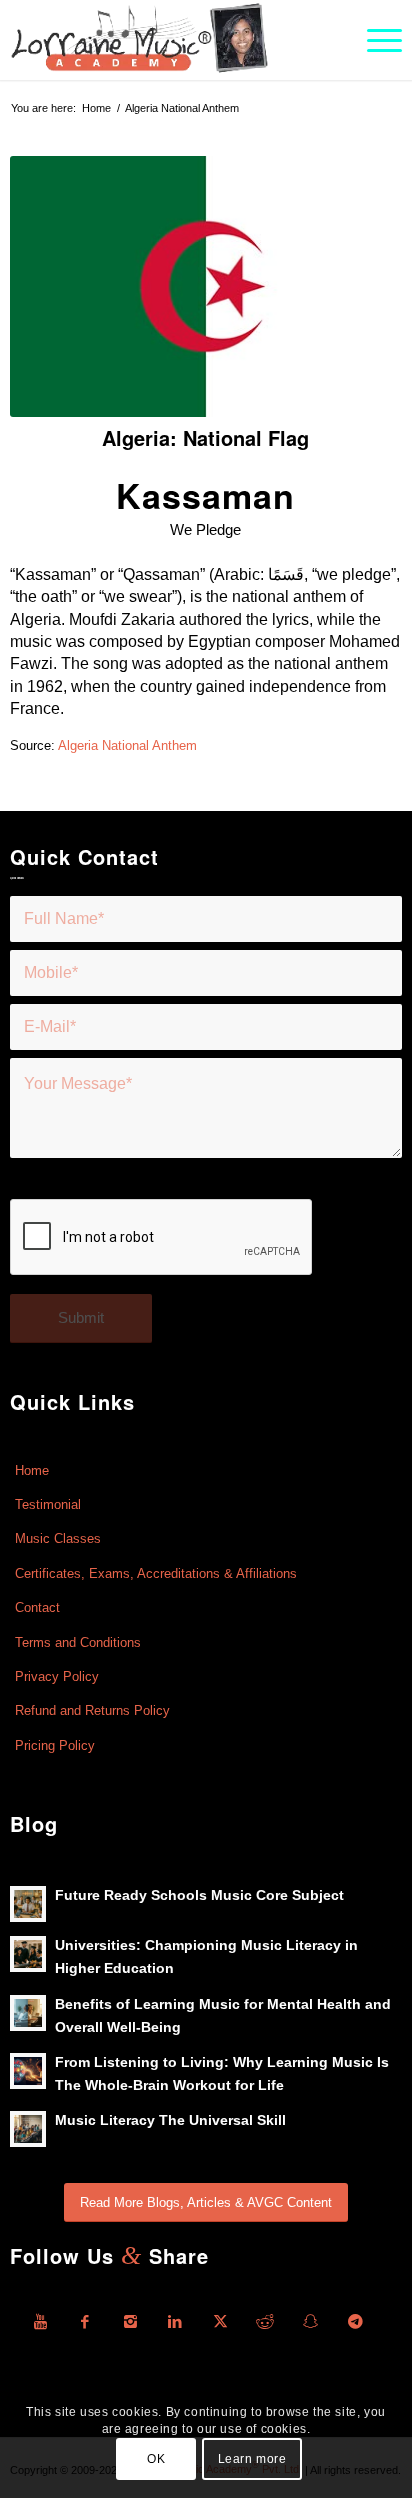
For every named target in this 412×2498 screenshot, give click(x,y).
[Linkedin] (175, 2322)
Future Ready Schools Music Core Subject (199, 1895)
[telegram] (355, 2322)
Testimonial (48, 1504)
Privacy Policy (57, 1676)
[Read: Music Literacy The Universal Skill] (28, 2129)
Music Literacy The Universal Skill (170, 2120)
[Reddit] (265, 2322)
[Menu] (374, 40)
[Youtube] (40, 2322)
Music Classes (58, 1538)
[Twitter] (220, 2322)
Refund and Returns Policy (92, 1710)
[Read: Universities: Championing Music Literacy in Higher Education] (28, 1954)
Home (32, 1470)
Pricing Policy (55, 1745)
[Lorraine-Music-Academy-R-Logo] (166, 40)
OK (156, 2459)
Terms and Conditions (78, 1642)
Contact (37, 1607)
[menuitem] (374, 40)
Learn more (252, 2459)
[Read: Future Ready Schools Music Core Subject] (28, 1904)
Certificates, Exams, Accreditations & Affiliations (156, 1573)
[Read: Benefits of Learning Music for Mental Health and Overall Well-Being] (28, 2013)
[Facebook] (85, 2322)
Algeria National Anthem (126, 745)
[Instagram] (130, 2322)
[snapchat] (310, 2322)
